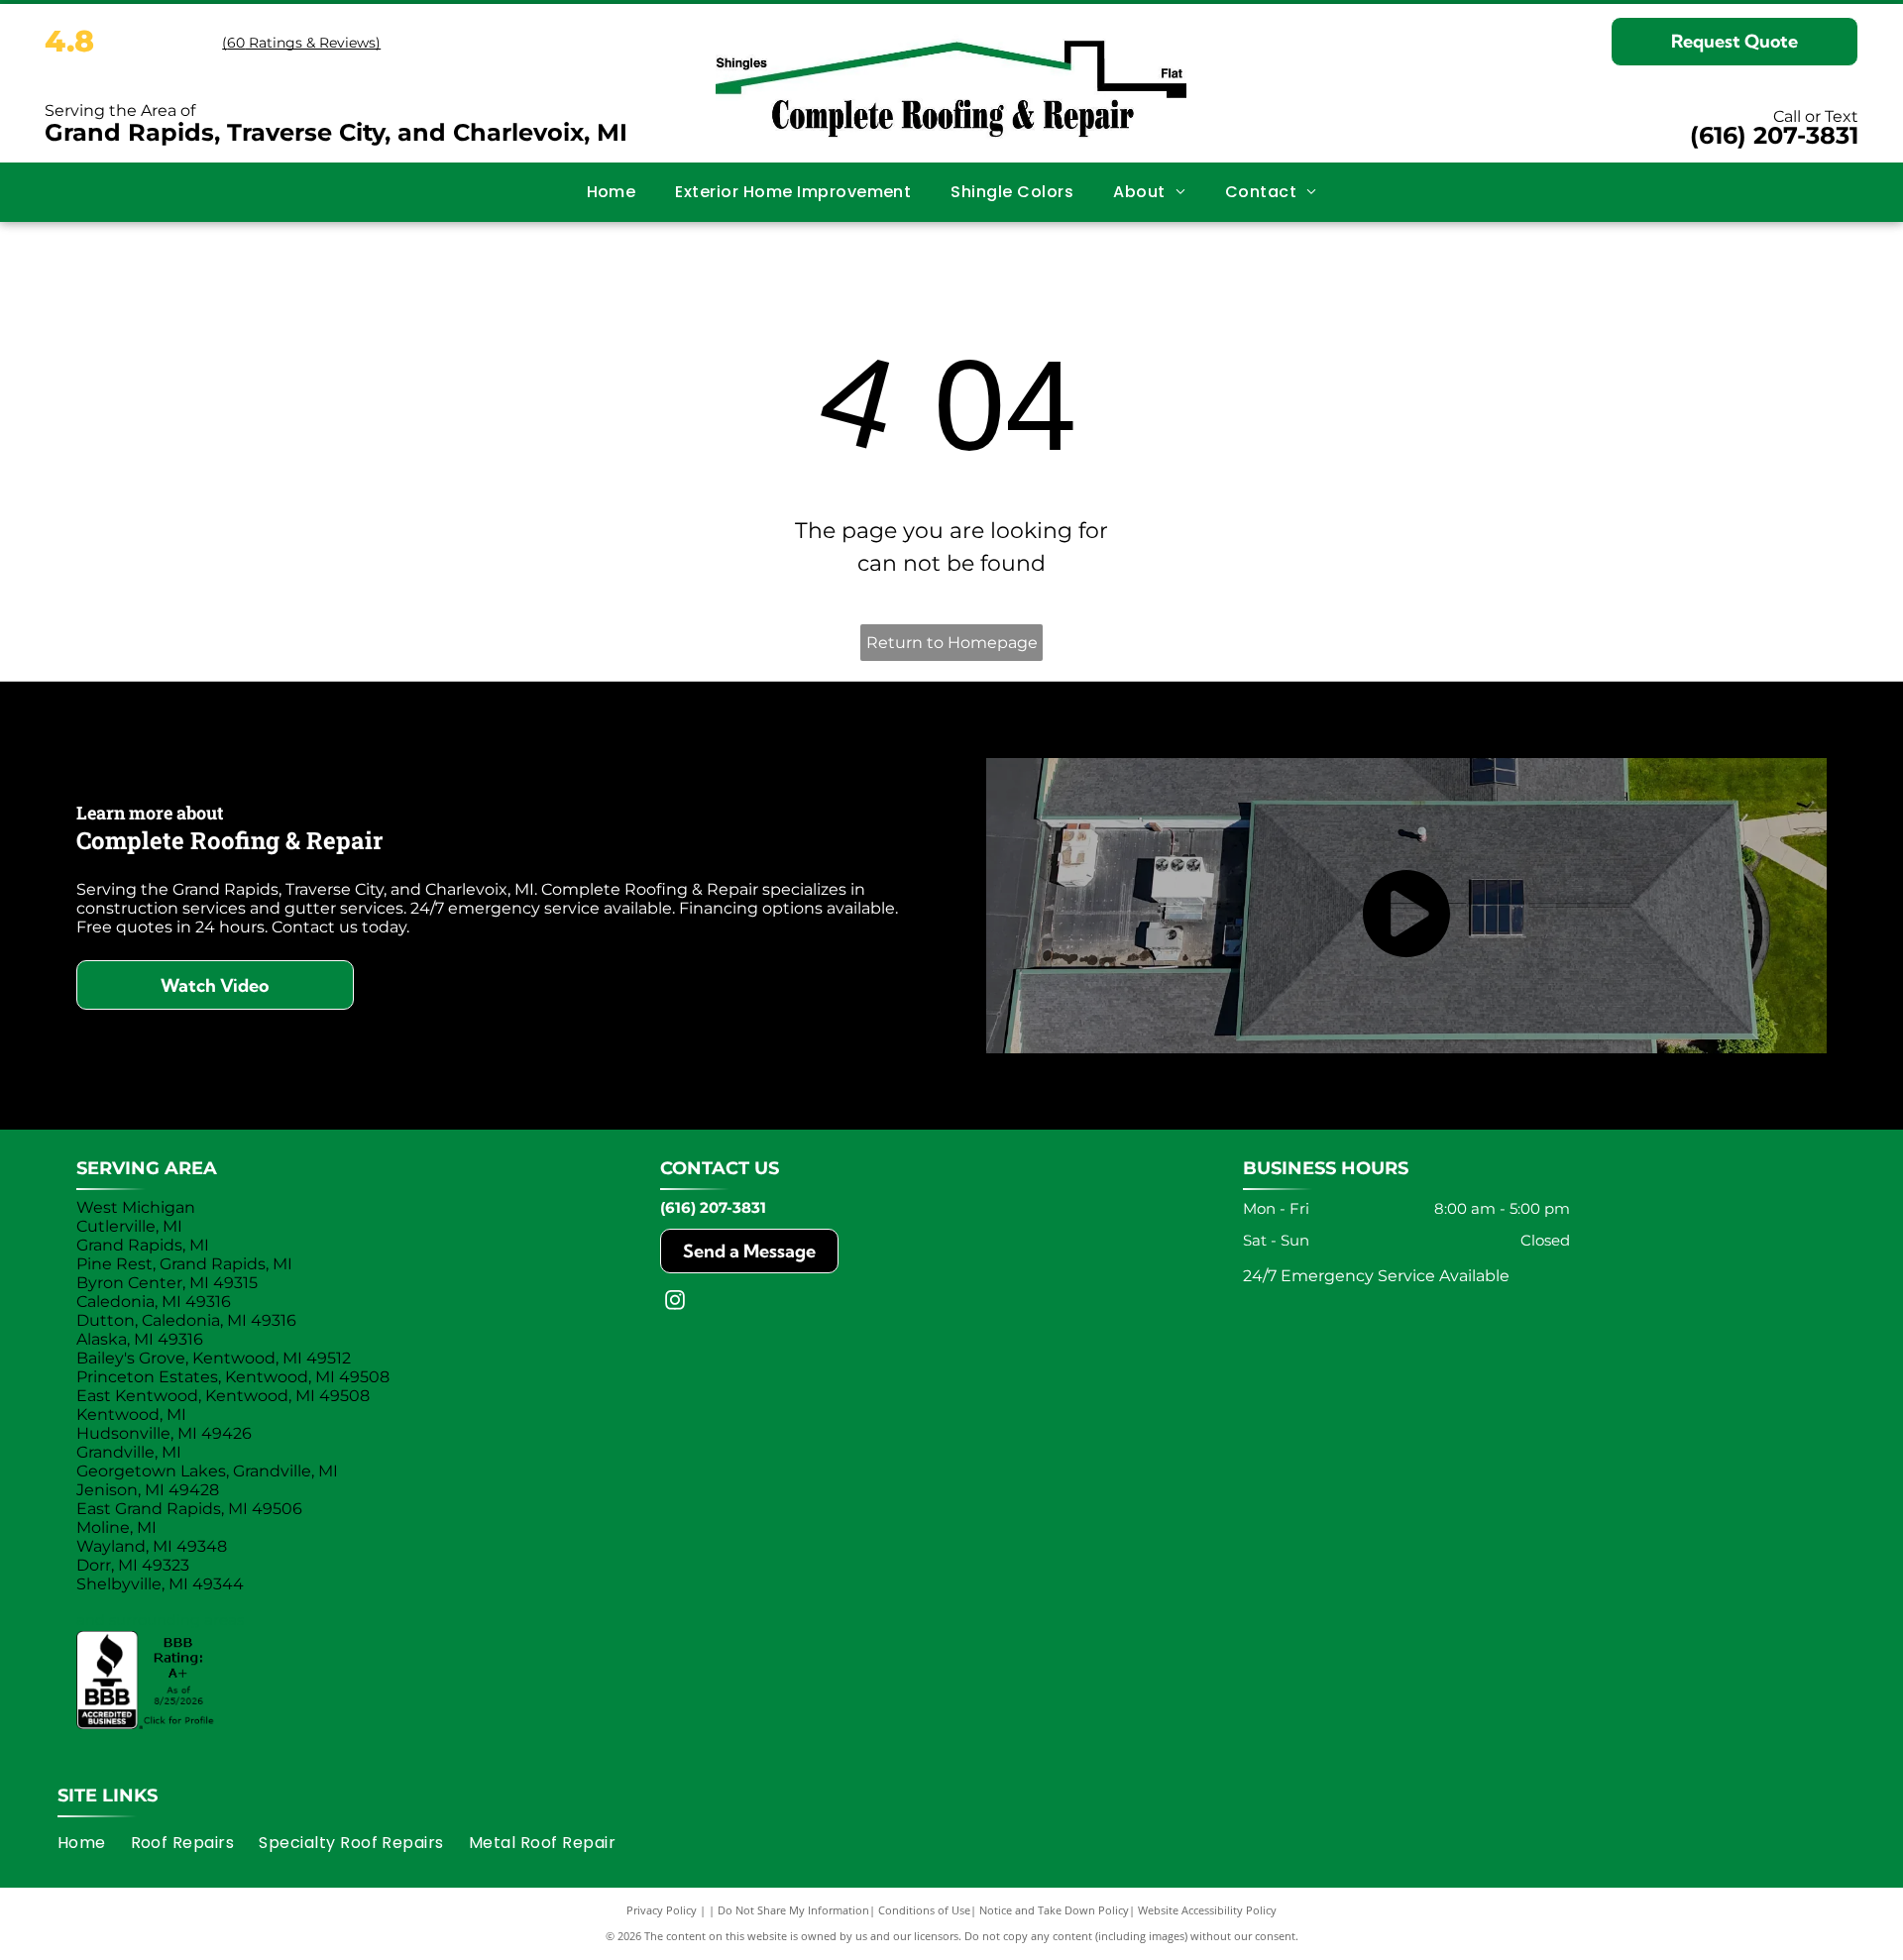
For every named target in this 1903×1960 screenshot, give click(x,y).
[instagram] (675, 1303)
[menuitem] (612, 192)
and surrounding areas (160, 1620)
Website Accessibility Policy (1207, 1910)
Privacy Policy (662, 1910)
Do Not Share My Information (793, 1910)
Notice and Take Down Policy (1054, 1910)
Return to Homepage (952, 643)
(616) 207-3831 (1774, 135)
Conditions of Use (924, 1910)
